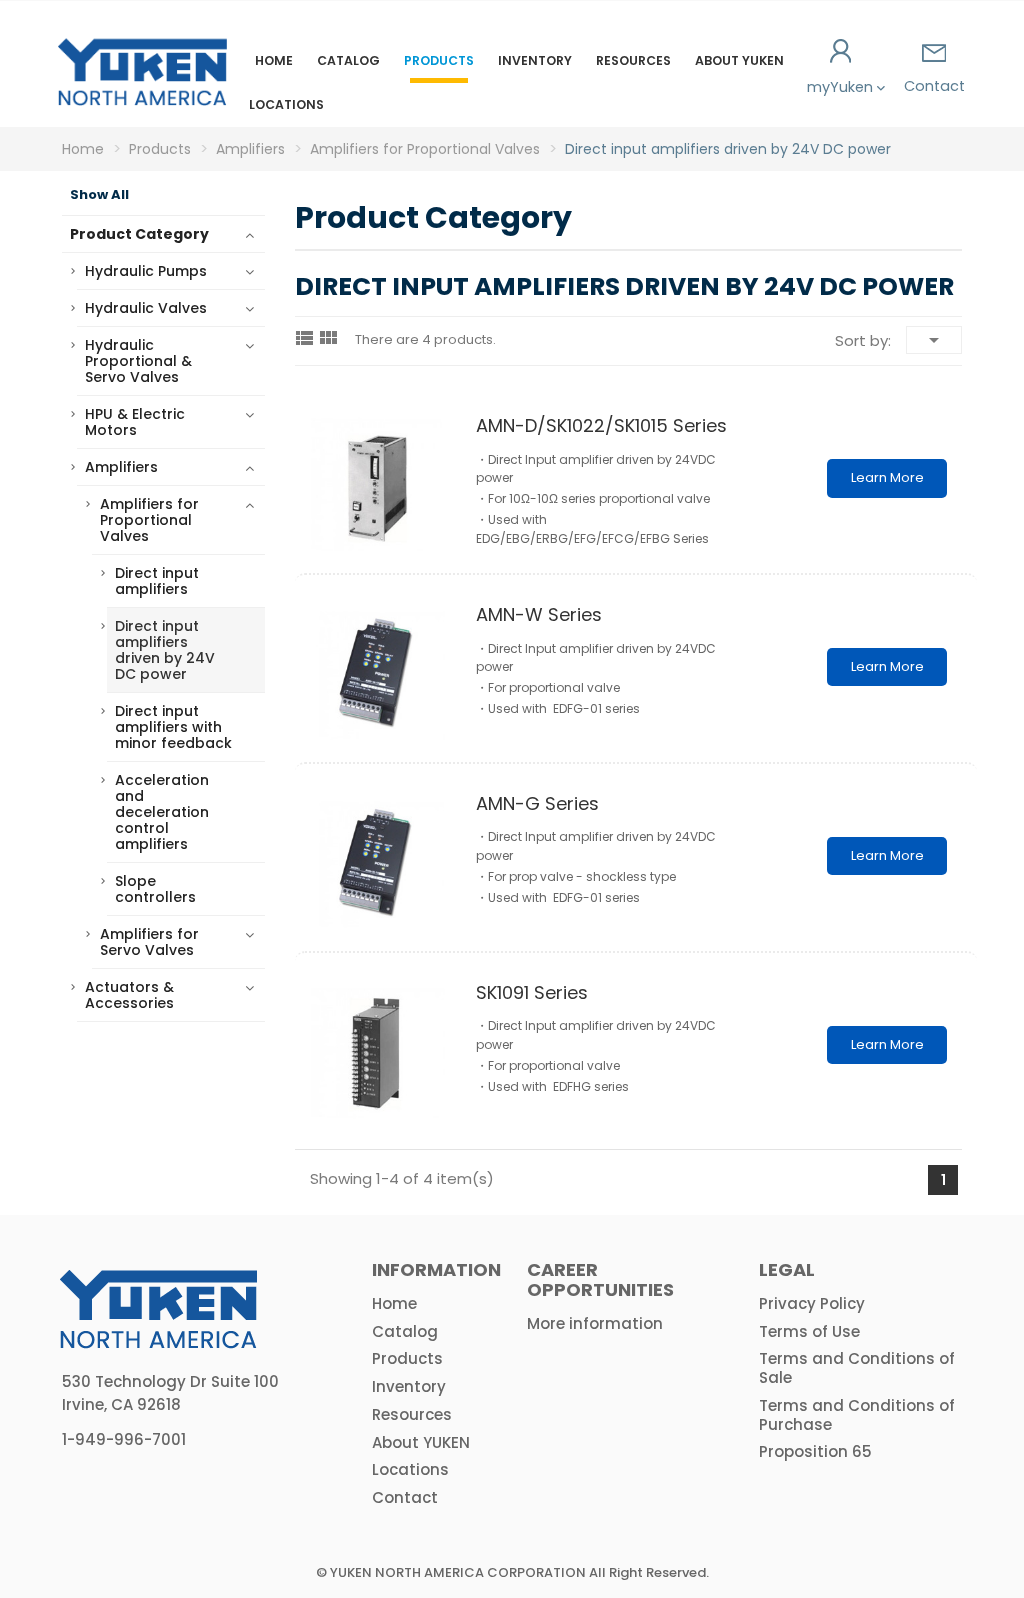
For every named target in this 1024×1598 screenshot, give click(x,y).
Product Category (139, 234)
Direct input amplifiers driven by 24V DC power (165, 650)
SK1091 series (532, 992)
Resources (633, 60)
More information (595, 1323)
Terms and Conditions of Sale (857, 1368)
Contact (934, 86)
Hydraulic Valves (146, 308)
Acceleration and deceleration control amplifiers (162, 812)
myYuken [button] (842, 87)
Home (274, 60)
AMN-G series (537, 803)
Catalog (348, 60)
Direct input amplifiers (157, 581)
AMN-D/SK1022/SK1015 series (601, 425)
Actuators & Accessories (129, 995)
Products (439, 60)
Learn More (887, 477)
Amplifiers (121, 467)
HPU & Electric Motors (135, 422)
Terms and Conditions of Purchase (857, 1415)
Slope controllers (155, 889)
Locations (286, 104)
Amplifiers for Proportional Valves (149, 520)
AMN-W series (539, 614)
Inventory (535, 60)
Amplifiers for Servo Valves (149, 942)
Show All (99, 195)
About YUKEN (739, 60)
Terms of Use (809, 1331)
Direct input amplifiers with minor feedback (173, 727)
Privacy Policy (812, 1303)
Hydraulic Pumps (146, 271)
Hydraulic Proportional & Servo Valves (138, 361)
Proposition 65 (815, 1451)
